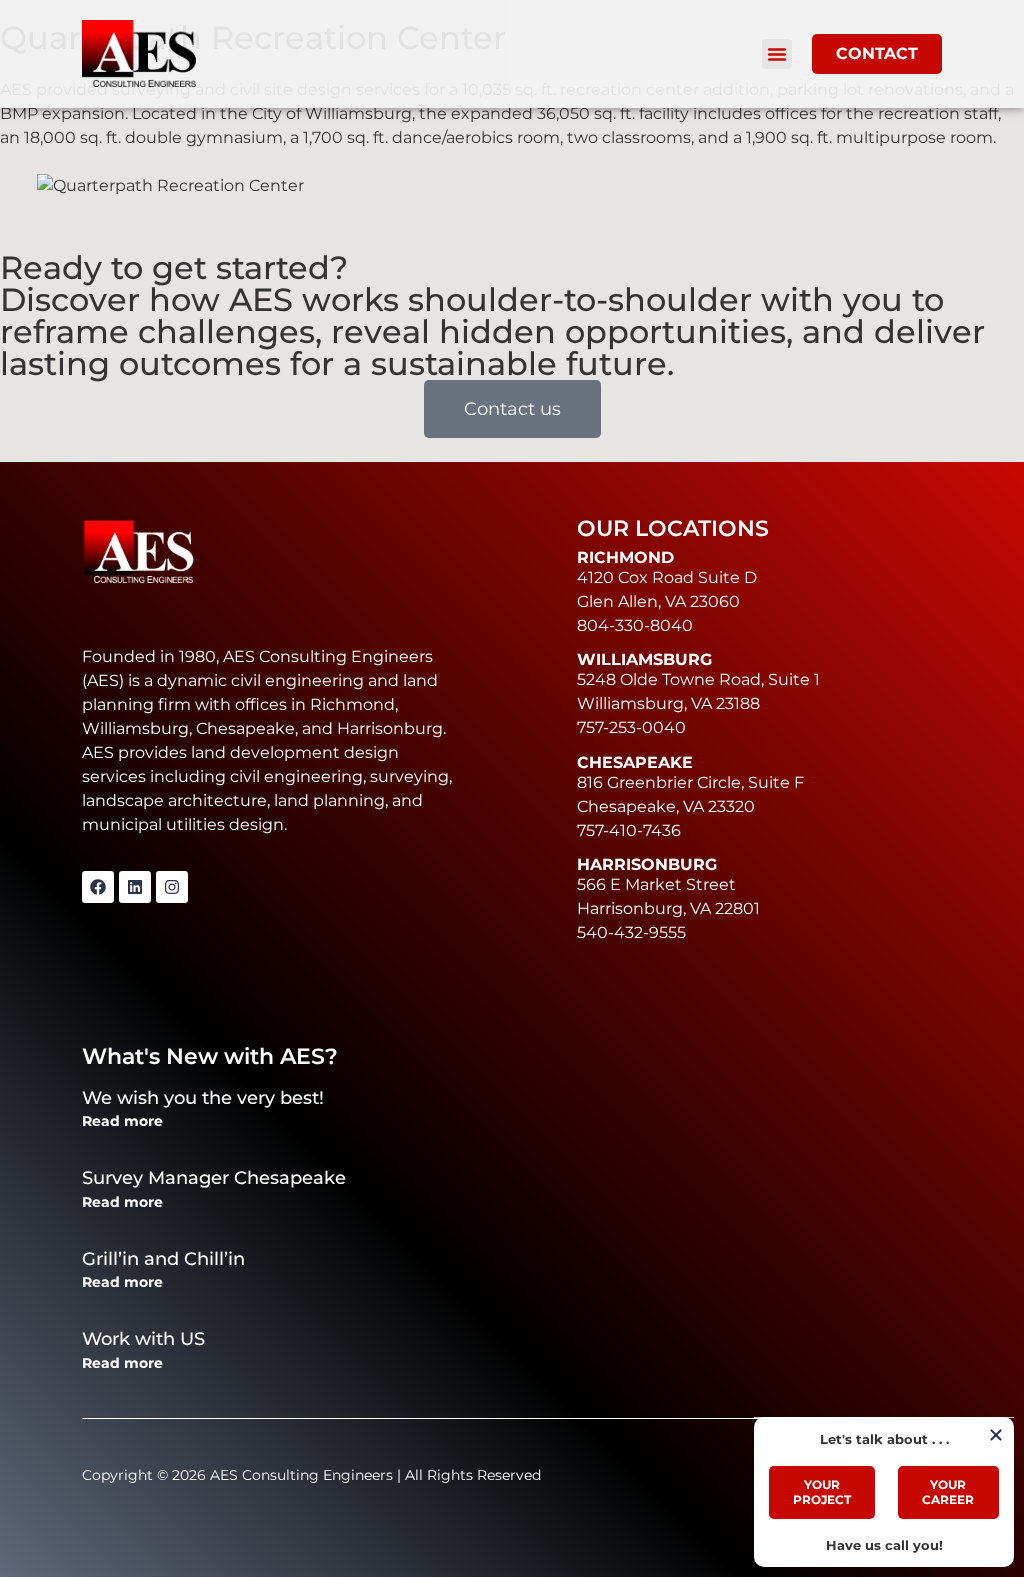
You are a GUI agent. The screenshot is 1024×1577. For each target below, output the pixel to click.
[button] (777, 54)
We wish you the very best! (203, 1098)
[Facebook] (98, 887)
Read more (122, 1121)
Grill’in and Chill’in (163, 1259)
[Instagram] (172, 887)
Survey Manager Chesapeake (214, 1178)
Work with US (143, 1339)
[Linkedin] (135, 887)
